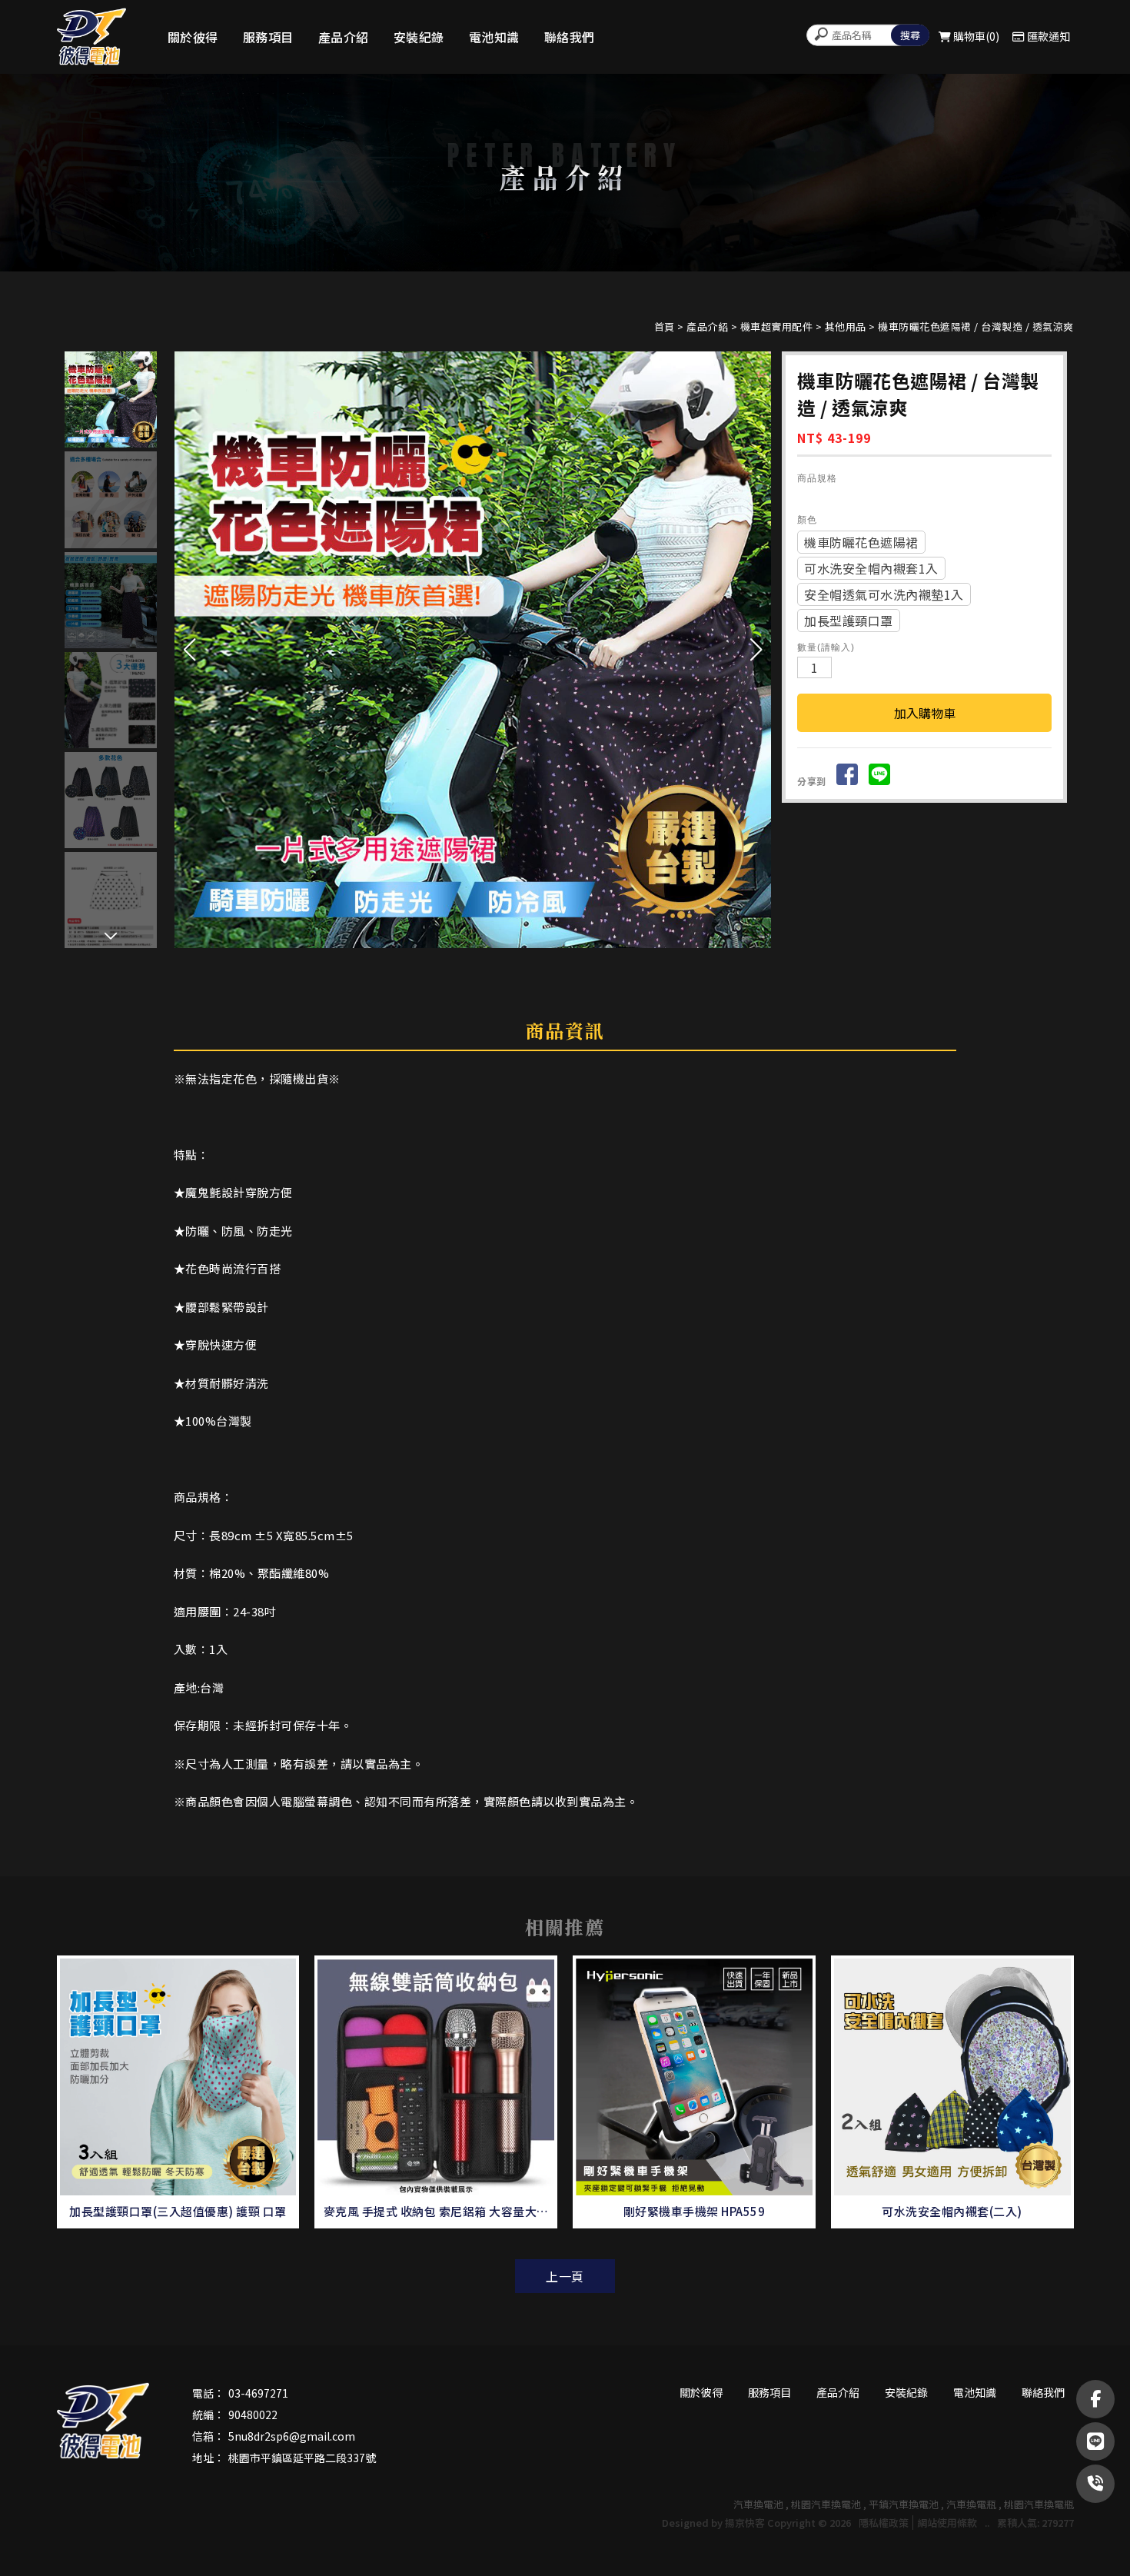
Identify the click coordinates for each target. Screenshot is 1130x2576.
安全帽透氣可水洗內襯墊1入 (884, 594)
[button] (756, 650)
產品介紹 (344, 37)
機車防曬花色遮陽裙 (861, 542)
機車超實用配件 (777, 326)
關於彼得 (193, 37)
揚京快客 (745, 2523)
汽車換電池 (758, 2504)
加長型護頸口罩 (849, 621)
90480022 (253, 2415)
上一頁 (565, 2276)
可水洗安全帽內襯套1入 (871, 568)
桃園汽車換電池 (826, 2504)
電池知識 (494, 37)
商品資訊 (565, 1030)
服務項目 (268, 37)
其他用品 (846, 326)
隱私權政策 (884, 2523)
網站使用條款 (947, 2523)
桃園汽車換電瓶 (1039, 2504)
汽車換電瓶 (971, 2504)
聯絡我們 (570, 37)
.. (987, 2523)
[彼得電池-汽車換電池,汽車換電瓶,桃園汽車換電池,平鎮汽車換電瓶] (91, 37)
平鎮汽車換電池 (904, 2504)
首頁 (665, 326)
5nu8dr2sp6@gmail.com (292, 2436)
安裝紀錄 (419, 37)
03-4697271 (258, 2393)
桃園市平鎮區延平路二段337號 (302, 2458)
